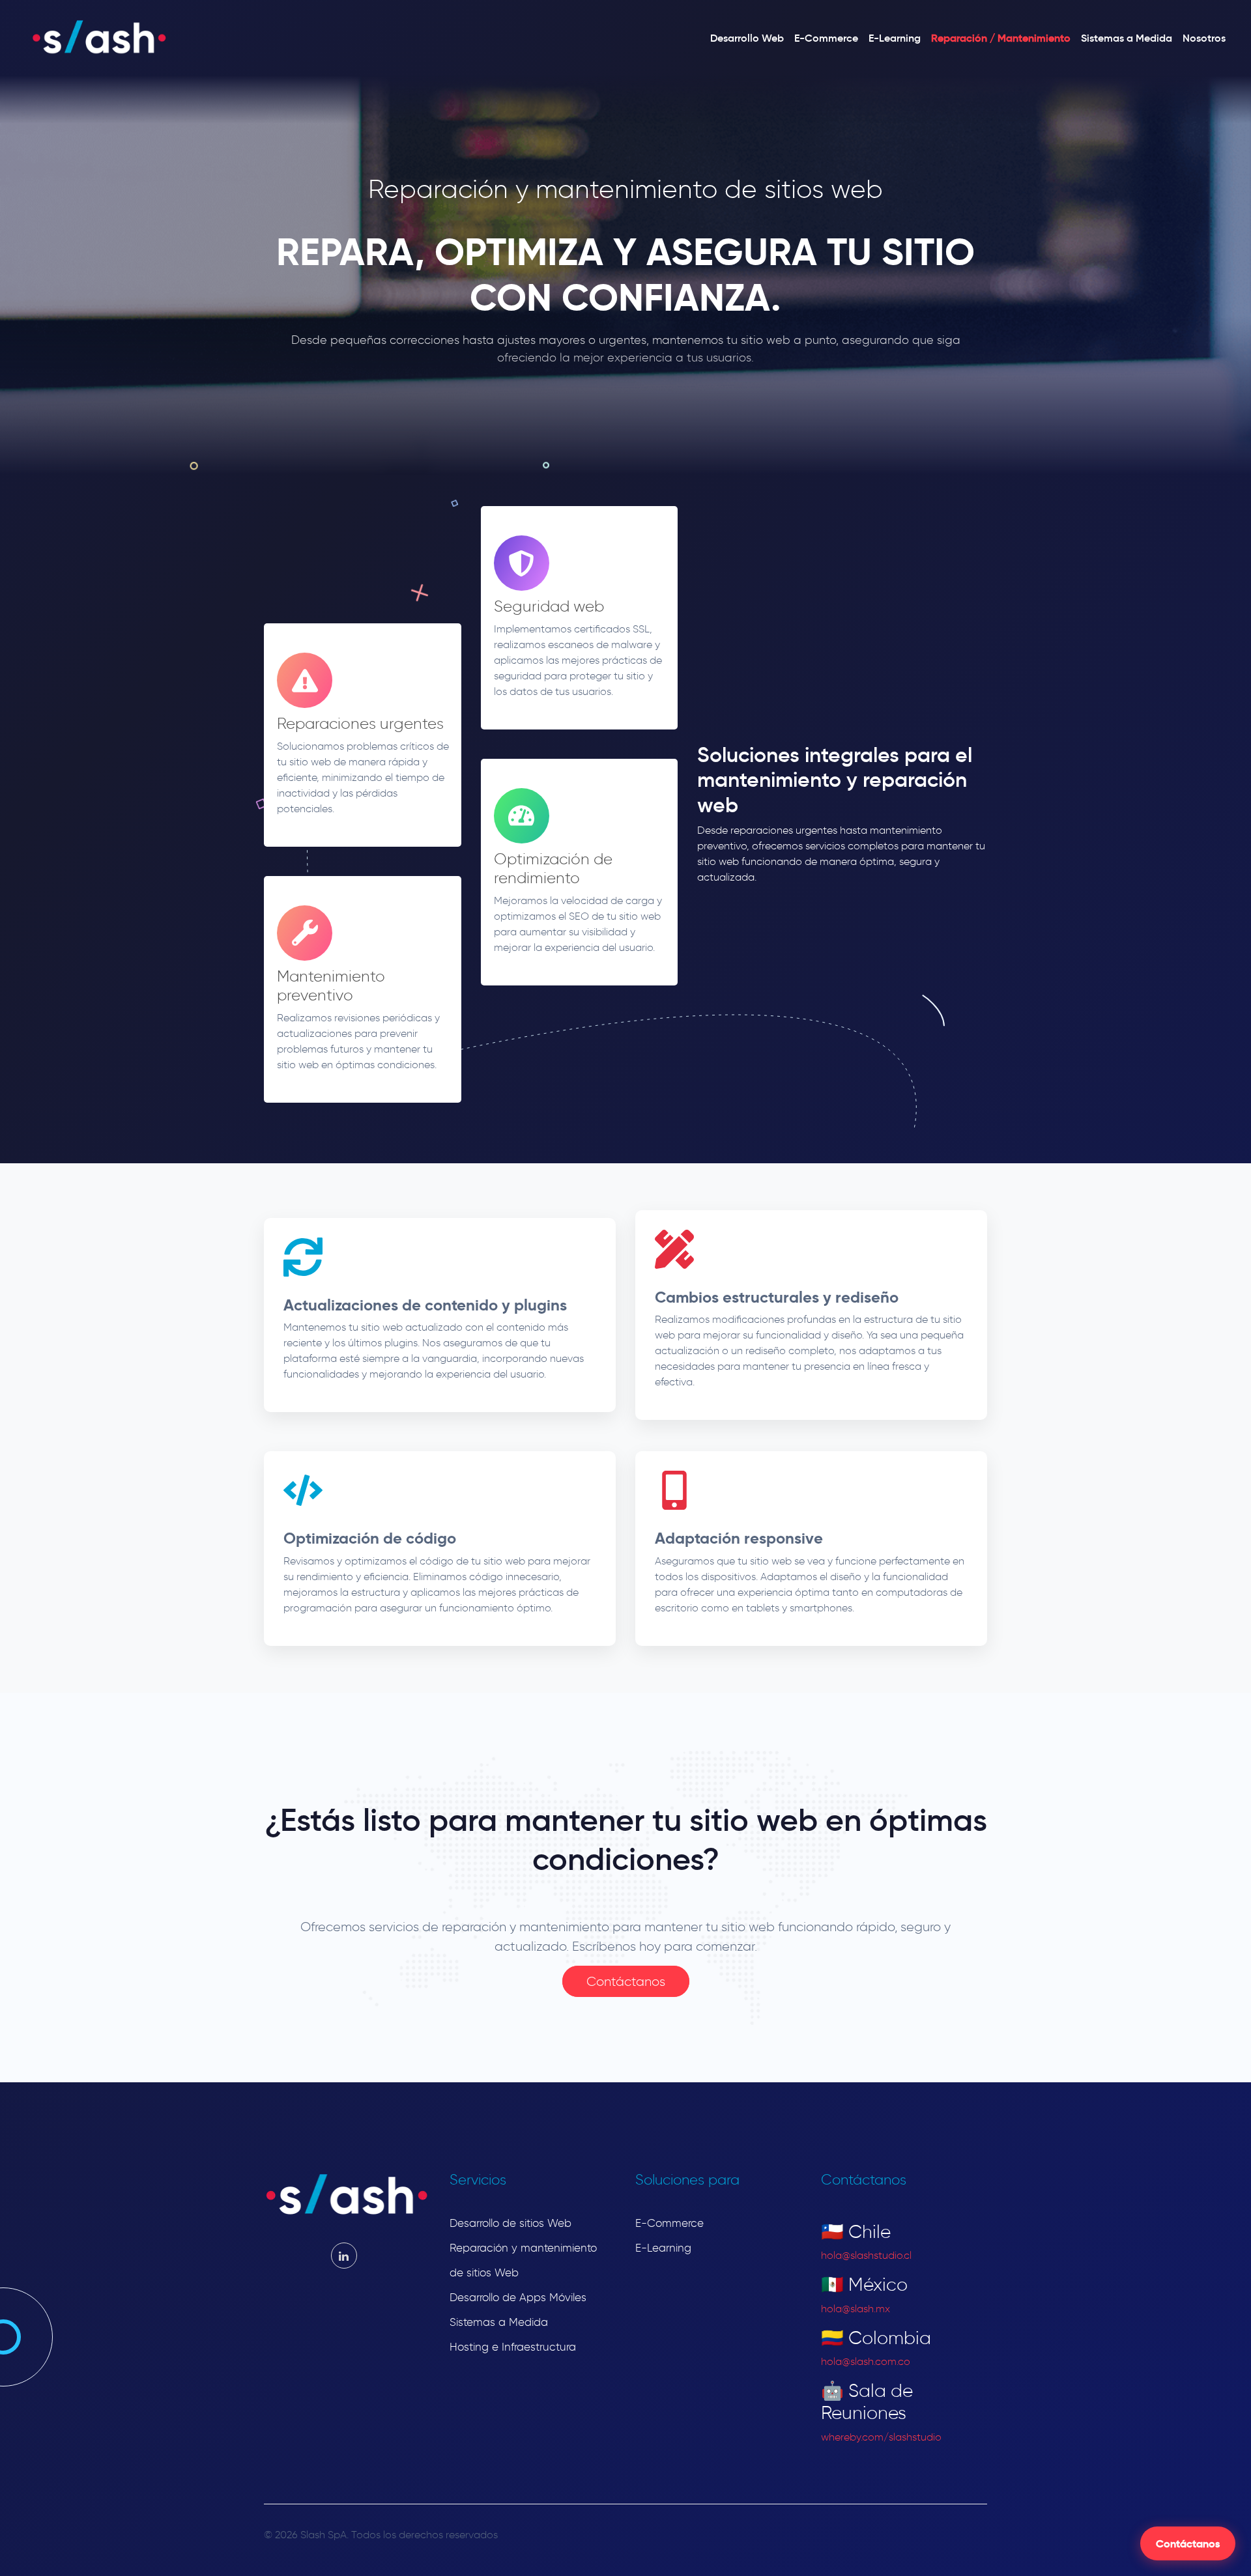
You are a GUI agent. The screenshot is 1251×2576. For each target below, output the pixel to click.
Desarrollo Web (747, 38)
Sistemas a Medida (1127, 38)
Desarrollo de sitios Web (510, 2223)
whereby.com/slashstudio (881, 2437)
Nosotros (1204, 38)
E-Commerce (826, 38)
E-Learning (895, 38)
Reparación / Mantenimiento (1001, 38)
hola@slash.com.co (866, 2361)
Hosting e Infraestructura (513, 2347)
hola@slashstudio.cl (866, 2255)
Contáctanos (1188, 2543)
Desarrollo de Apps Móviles (518, 2297)
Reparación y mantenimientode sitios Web (523, 2260)
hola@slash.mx (856, 2309)
